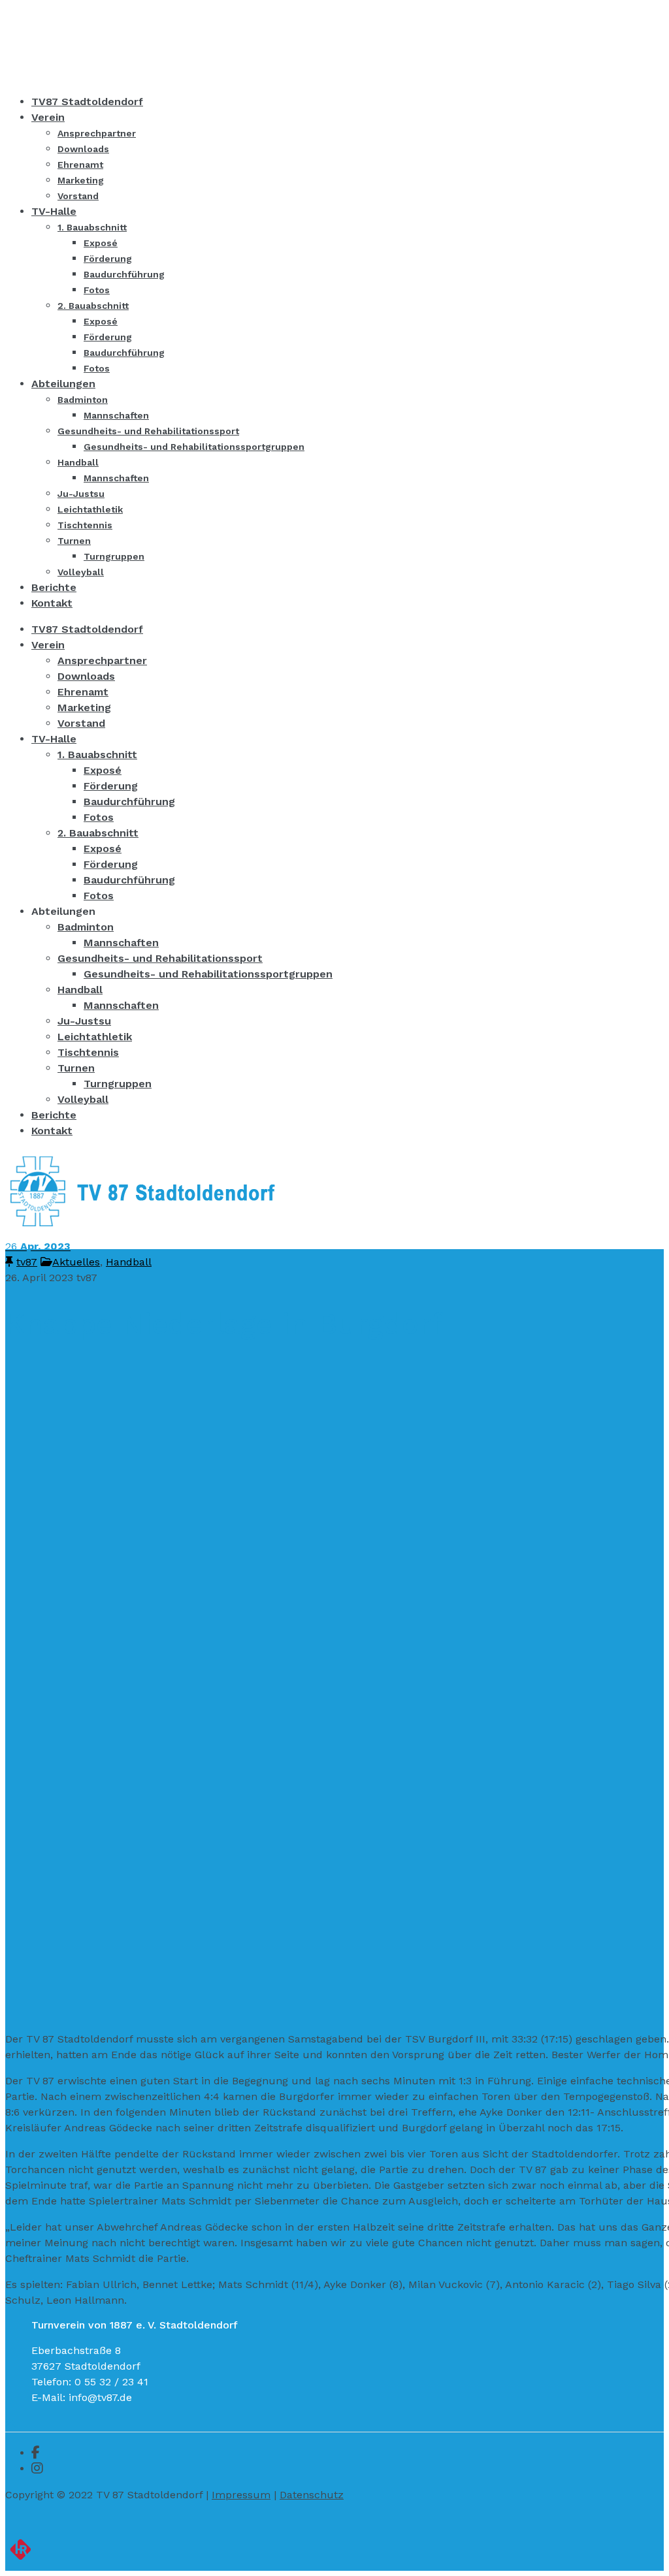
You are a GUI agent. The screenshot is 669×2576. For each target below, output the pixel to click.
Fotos (99, 817)
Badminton (86, 927)
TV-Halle (54, 739)
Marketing (84, 708)
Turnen (76, 1068)
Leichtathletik (95, 1037)
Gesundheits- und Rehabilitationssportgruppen (208, 974)
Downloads (86, 676)
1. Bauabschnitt (97, 755)
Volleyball (83, 1099)
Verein (48, 645)
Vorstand (81, 723)
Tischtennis (88, 1052)
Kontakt (52, 1131)
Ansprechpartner (102, 660)
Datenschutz (312, 2495)
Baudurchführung (129, 802)
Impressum (241, 2495)
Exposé (103, 770)
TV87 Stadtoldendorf (87, 629)
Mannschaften (121, 943)
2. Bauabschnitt (98, 833)
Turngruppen (118, 1084)
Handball (80, 990)
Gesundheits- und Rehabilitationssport (160, 958)
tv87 (27, 1262)
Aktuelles (76, 1262)
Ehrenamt (83, 692)
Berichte (54, 1115)
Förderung (111, 786)
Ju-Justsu (84, 1021)
